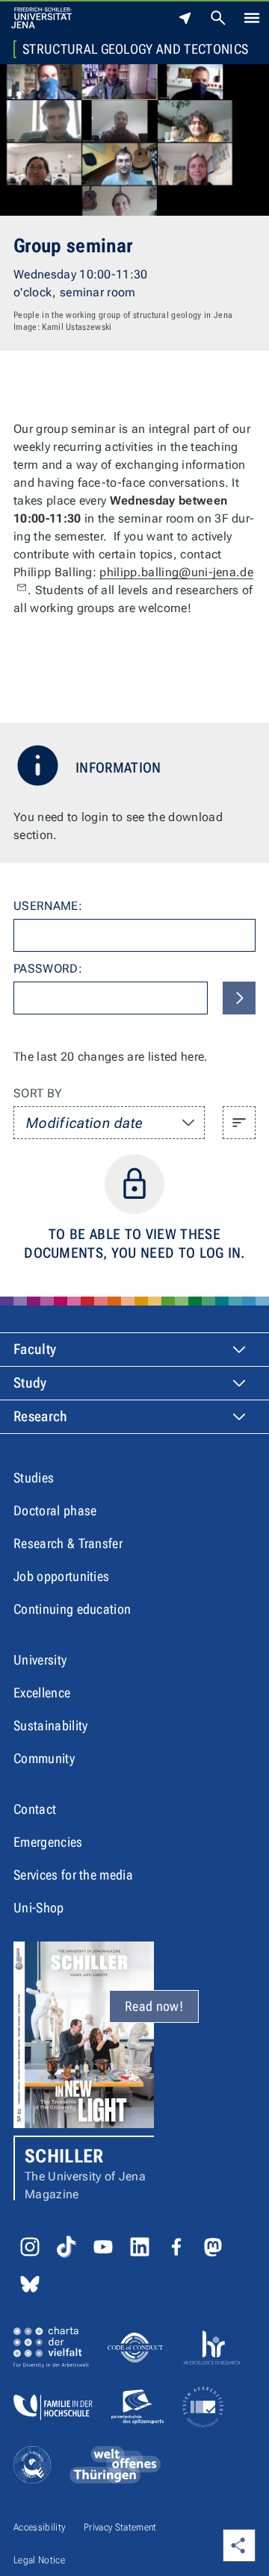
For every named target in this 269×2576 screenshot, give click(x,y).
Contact (35, 1809)
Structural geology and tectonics (135, 49)
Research (41, 1416)
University (40, 1660)
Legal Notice (39, 2560)
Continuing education (72, 1609)
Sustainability (50, 1725)
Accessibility (39, 2527)
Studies (34, 1478)
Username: (48, 906)
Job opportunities (61, 1576)
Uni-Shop (39, 1908)
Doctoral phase (55, 1510)
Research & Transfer (68, 1543)
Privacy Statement (120, 2527)
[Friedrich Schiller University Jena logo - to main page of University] (41, 18)
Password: (48, 969)
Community (44, 1758)
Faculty (35, 1349)
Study (30, 1383)
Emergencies (48, 1842)
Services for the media (73, 1875)
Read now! (154, 2006)
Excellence (42, 1693)
